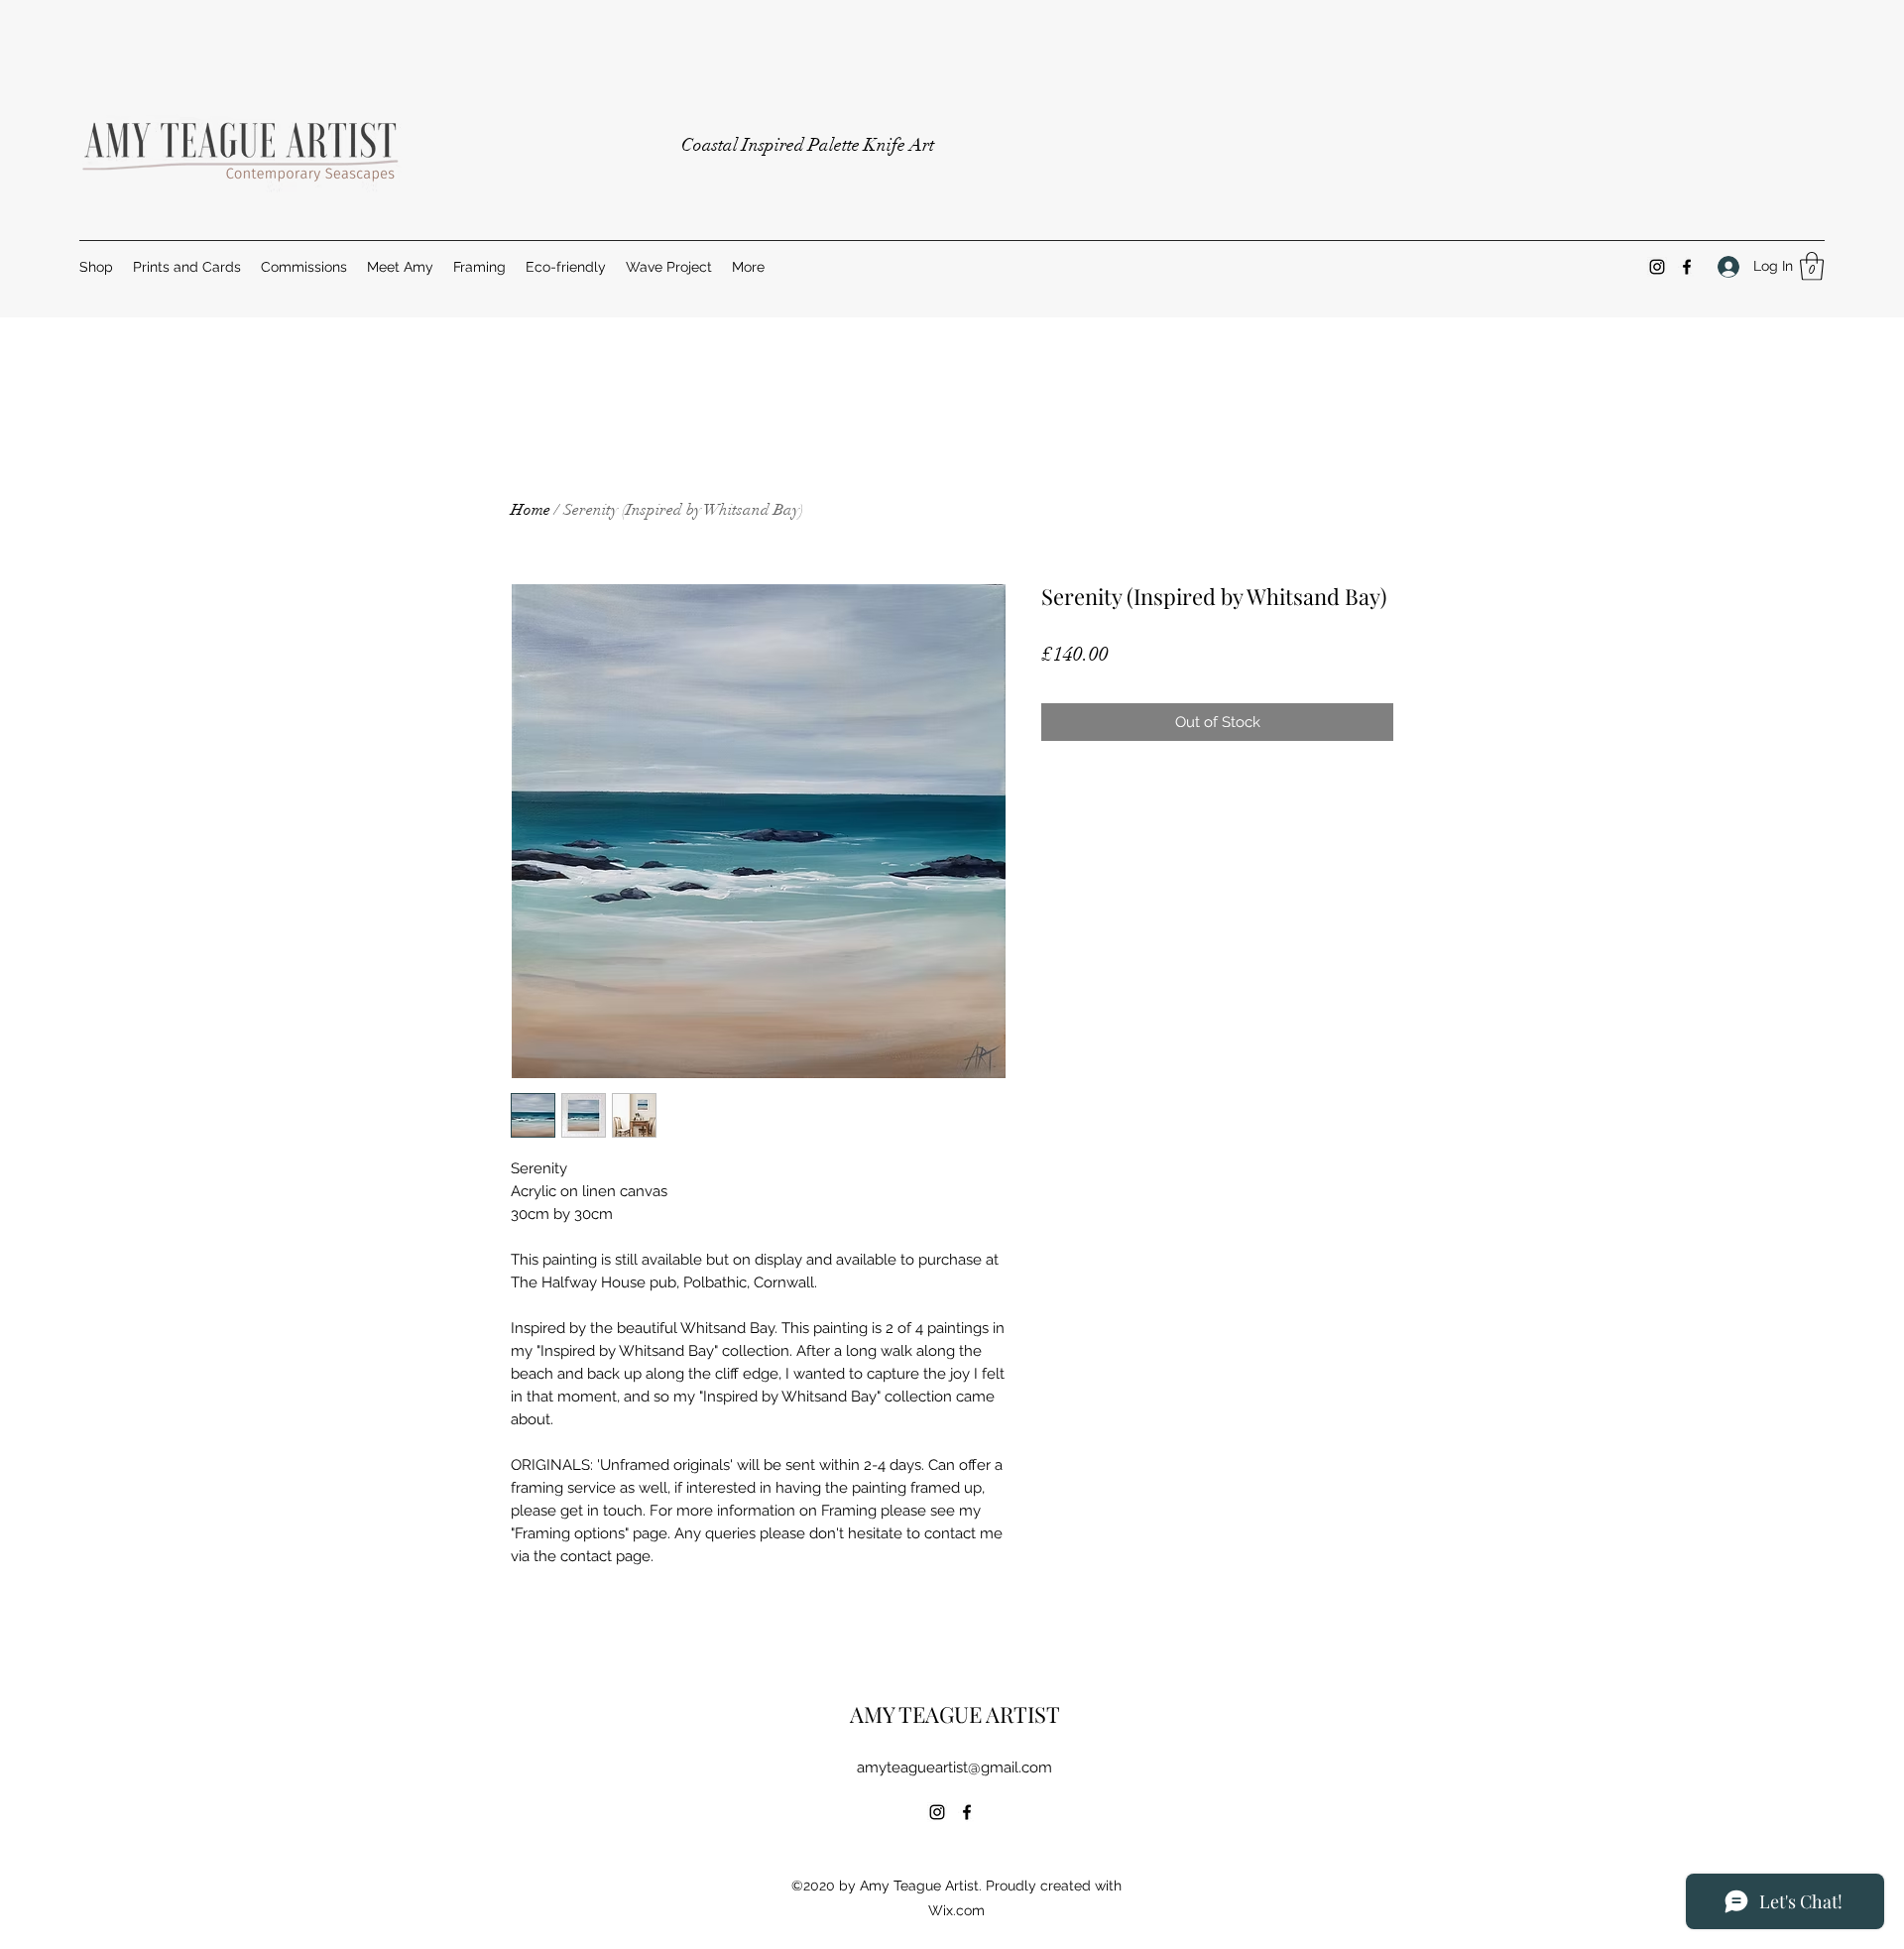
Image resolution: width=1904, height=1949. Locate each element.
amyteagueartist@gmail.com (954, 1767)
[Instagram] (1657, 267)
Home (531, 510)
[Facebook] (1687, 267)
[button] (1812, 266)
